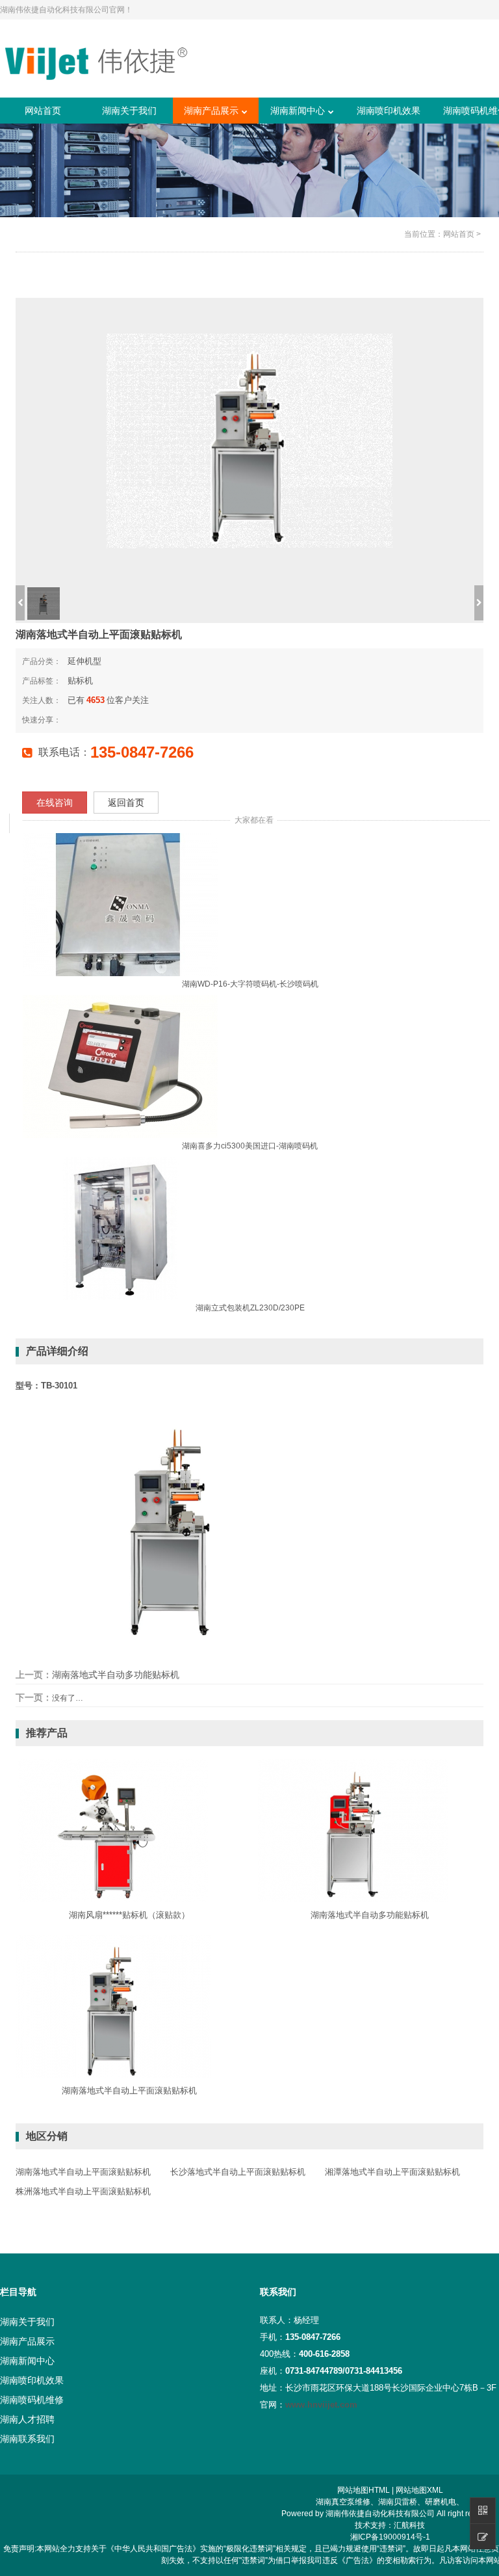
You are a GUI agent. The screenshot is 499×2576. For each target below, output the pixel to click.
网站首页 (43, 111)
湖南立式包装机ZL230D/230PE (250, 1308)
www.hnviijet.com (321, 2405)
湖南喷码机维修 (32, 2400)
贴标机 (80, 681)
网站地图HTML (364, 2490)
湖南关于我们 (129, 111)
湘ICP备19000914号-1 (390, 2537)
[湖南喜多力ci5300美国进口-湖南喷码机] (120, 1066)
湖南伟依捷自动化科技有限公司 (380, 2514)
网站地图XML (419, 2490)
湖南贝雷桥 (398, 2502)
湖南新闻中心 (298, 111)
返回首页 (126, 803)
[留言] (483, 2536)
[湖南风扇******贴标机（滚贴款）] (113, 1830)
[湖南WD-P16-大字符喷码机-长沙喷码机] (120, 904)
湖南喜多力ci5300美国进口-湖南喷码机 (250, 1146)
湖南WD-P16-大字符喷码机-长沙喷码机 (250, 984)
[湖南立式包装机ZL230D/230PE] (120, 1228)
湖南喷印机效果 (389, 111)
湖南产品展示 (211, 111)
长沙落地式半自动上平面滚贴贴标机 (238, 2172)
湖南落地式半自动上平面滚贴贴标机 (129, 2091)
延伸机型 (84, 661)
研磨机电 (441, 2502)
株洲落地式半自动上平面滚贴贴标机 (83, 2191)
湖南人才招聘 (27, 2419)
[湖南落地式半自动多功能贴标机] (353, 1830)
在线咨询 (55, 803)
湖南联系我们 (27, 2439)
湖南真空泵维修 (343, 2502)
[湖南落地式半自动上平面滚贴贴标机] (113, 2006)
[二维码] (483, 2510)
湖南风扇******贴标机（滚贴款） (129, 1915)
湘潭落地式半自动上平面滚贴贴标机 (392, 2172)
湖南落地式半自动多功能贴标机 (116, 1675)
